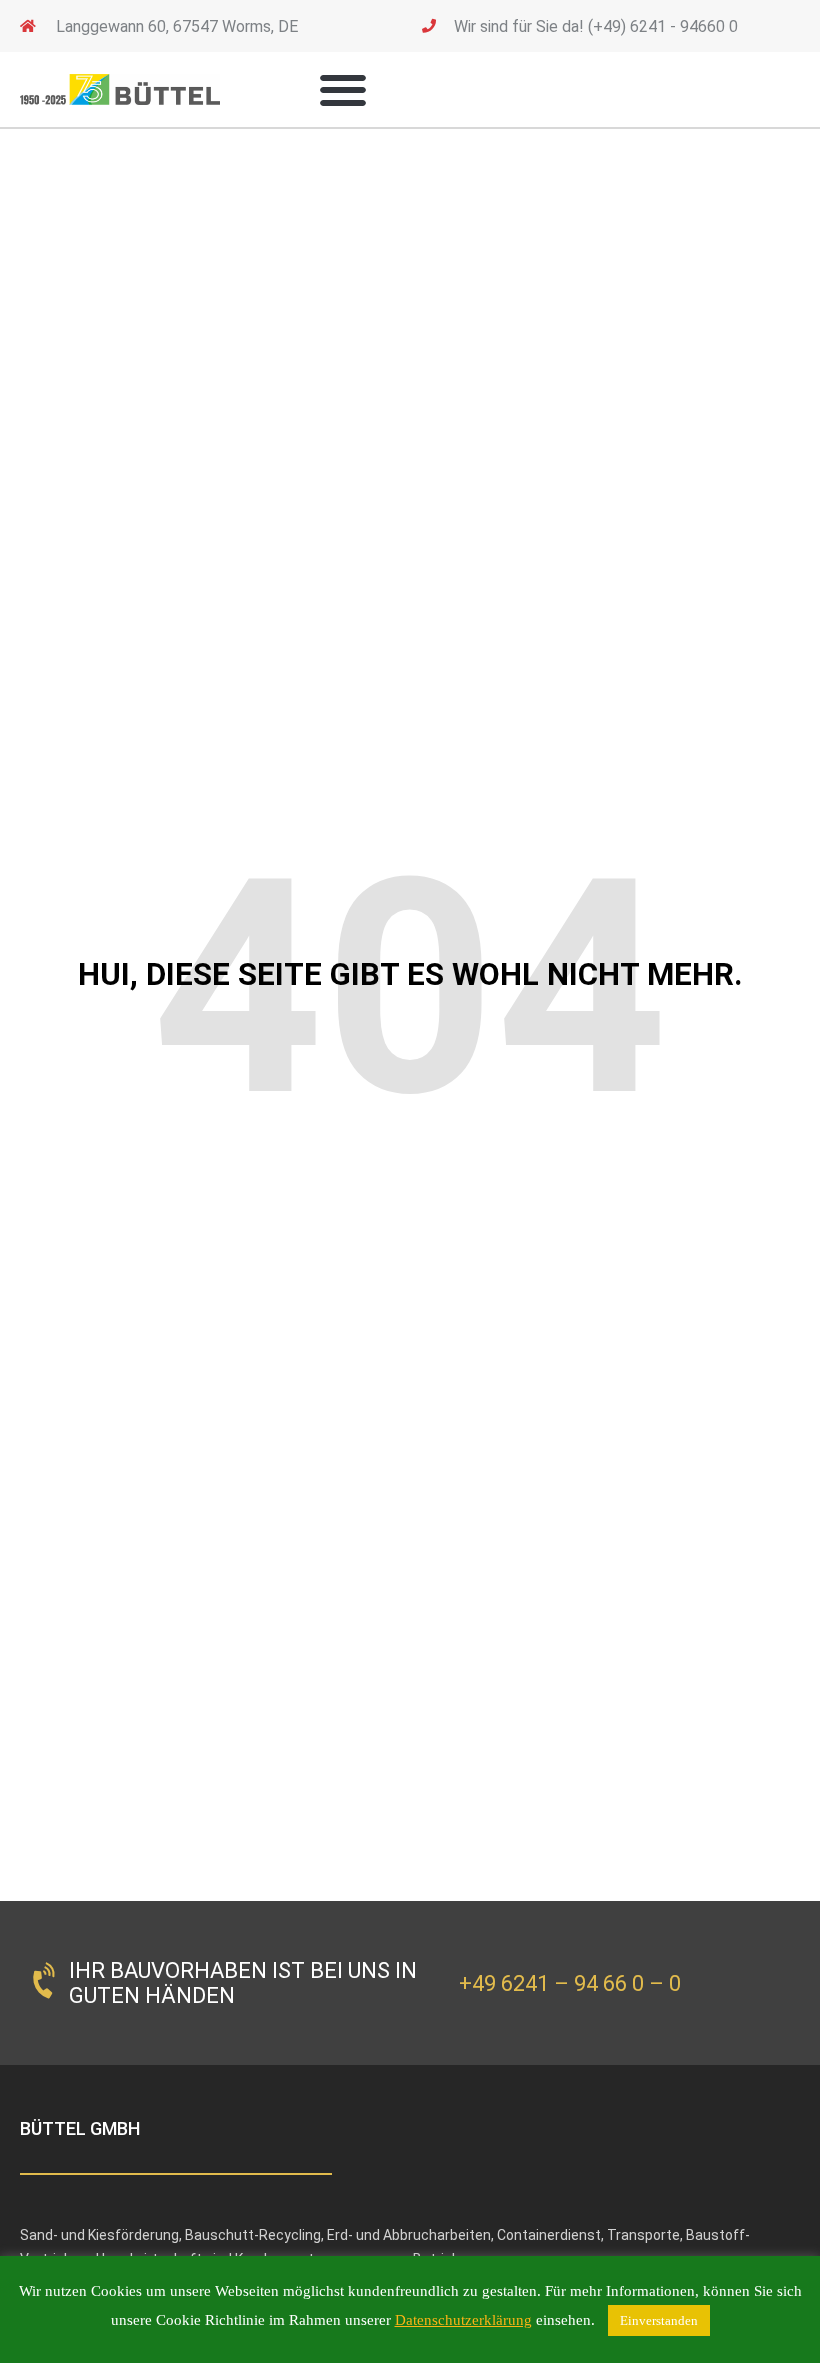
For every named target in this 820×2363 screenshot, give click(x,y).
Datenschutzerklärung (463, 2320)
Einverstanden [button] (659, 2320)
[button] (342, 89)
